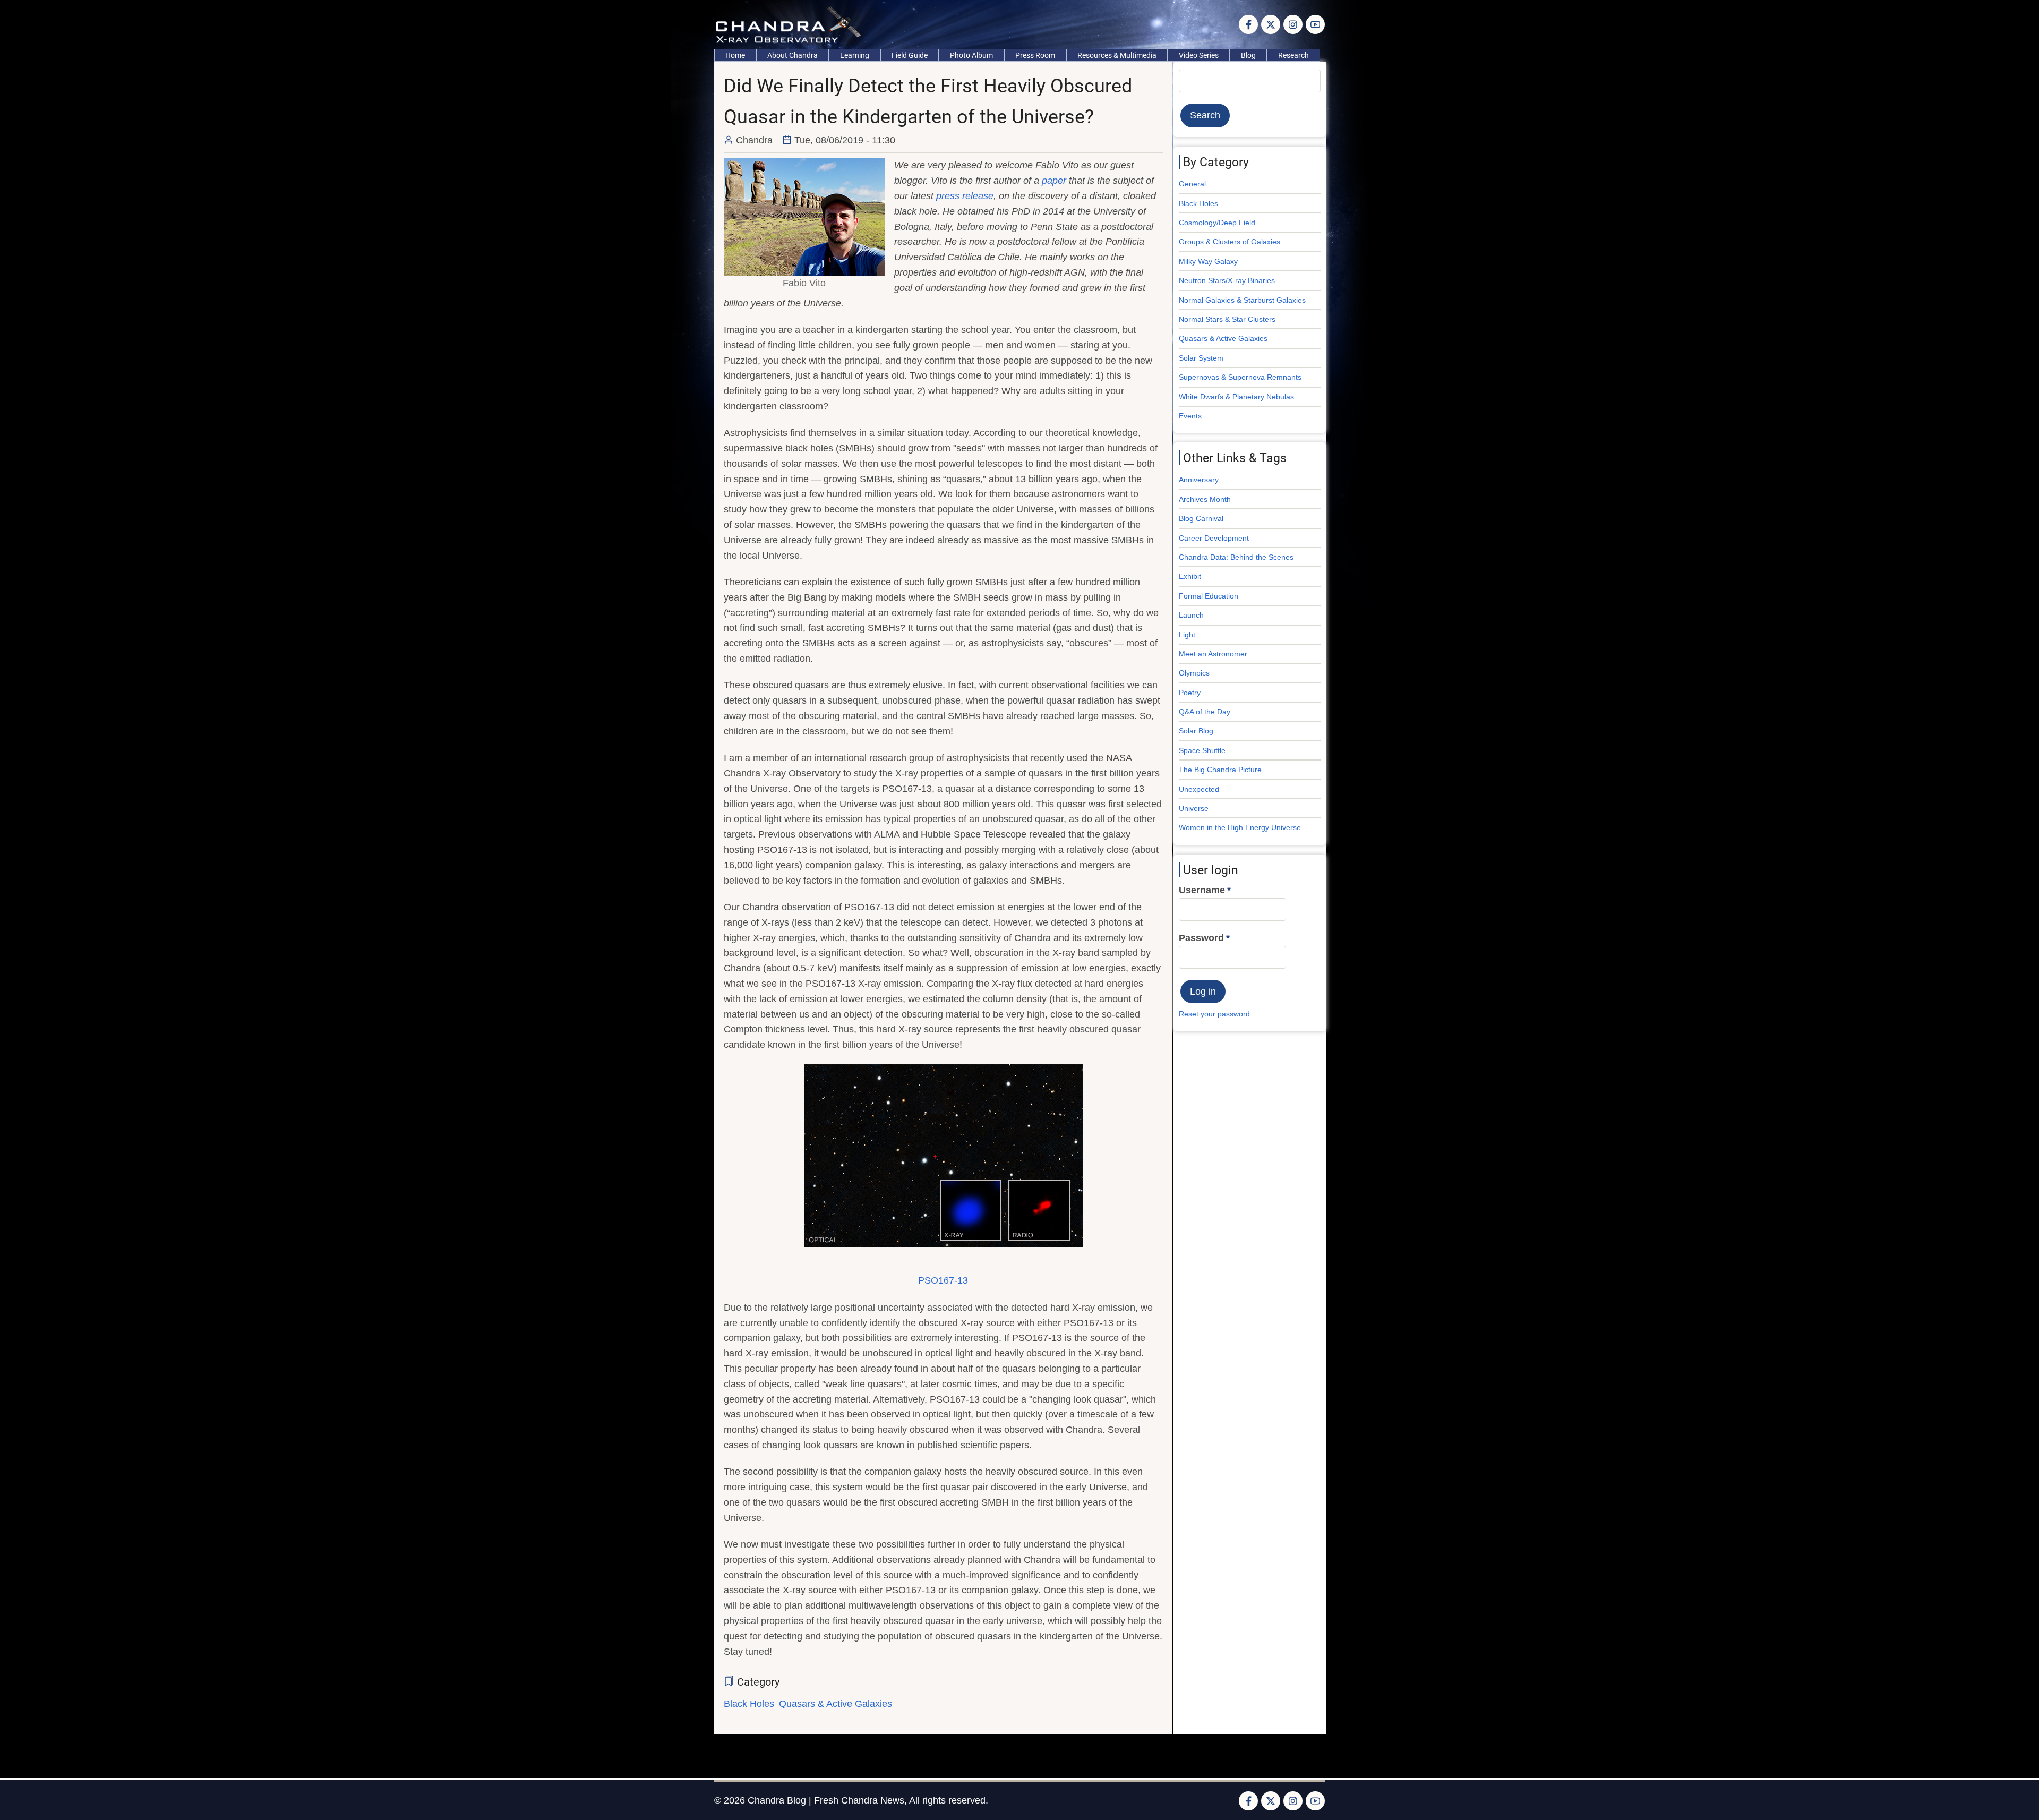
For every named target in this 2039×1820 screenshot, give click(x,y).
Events (1190, 416)
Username (1202, 890)
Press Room (1035, 55)
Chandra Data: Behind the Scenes (1236, 557)
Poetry (1190, 693)
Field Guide (910, 55)
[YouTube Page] (1315, 24)
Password (1201, 938)
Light (1187, 635)
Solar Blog (1196, 731)
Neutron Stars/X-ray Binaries (1227, 280)
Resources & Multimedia (1117, 55)
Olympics (1194, 673)
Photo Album (971, 55)
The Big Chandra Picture (1220, 770)
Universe (1194, 808)
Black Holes (749, 1704)
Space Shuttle (1202, 750)
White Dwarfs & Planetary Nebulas (1236, 397)
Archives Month (1205, 499)
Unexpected (1199, 789)
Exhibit (1190, 576)
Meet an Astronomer (1213, 654)
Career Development (1214, 538)
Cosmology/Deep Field (1217, 223)
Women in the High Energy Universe (1240, 827)
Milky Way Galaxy (1208, 261)
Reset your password (1214, 1014)
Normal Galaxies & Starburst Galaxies (1242, 300)
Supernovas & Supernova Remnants (1240, 377)
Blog (1248, 55)
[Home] (791, 24)
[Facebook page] (1248, 24)
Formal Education (1209, 596)
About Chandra (793, 55)
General (1192, 184)
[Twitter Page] (1271, 24)
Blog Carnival (1201, 518)
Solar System (1201, 358)
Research (1293, 55)
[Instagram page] (1293, 24)
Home (735, 55)
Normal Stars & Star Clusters (1227, 319)
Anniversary (1199, 480)
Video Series (1199, 55)
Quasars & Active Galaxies (836, 1704)
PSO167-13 (943, 1280)
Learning (855, 55)
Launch (1191, 615)
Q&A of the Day (1205, 712)
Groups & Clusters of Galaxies (1230, 242)
